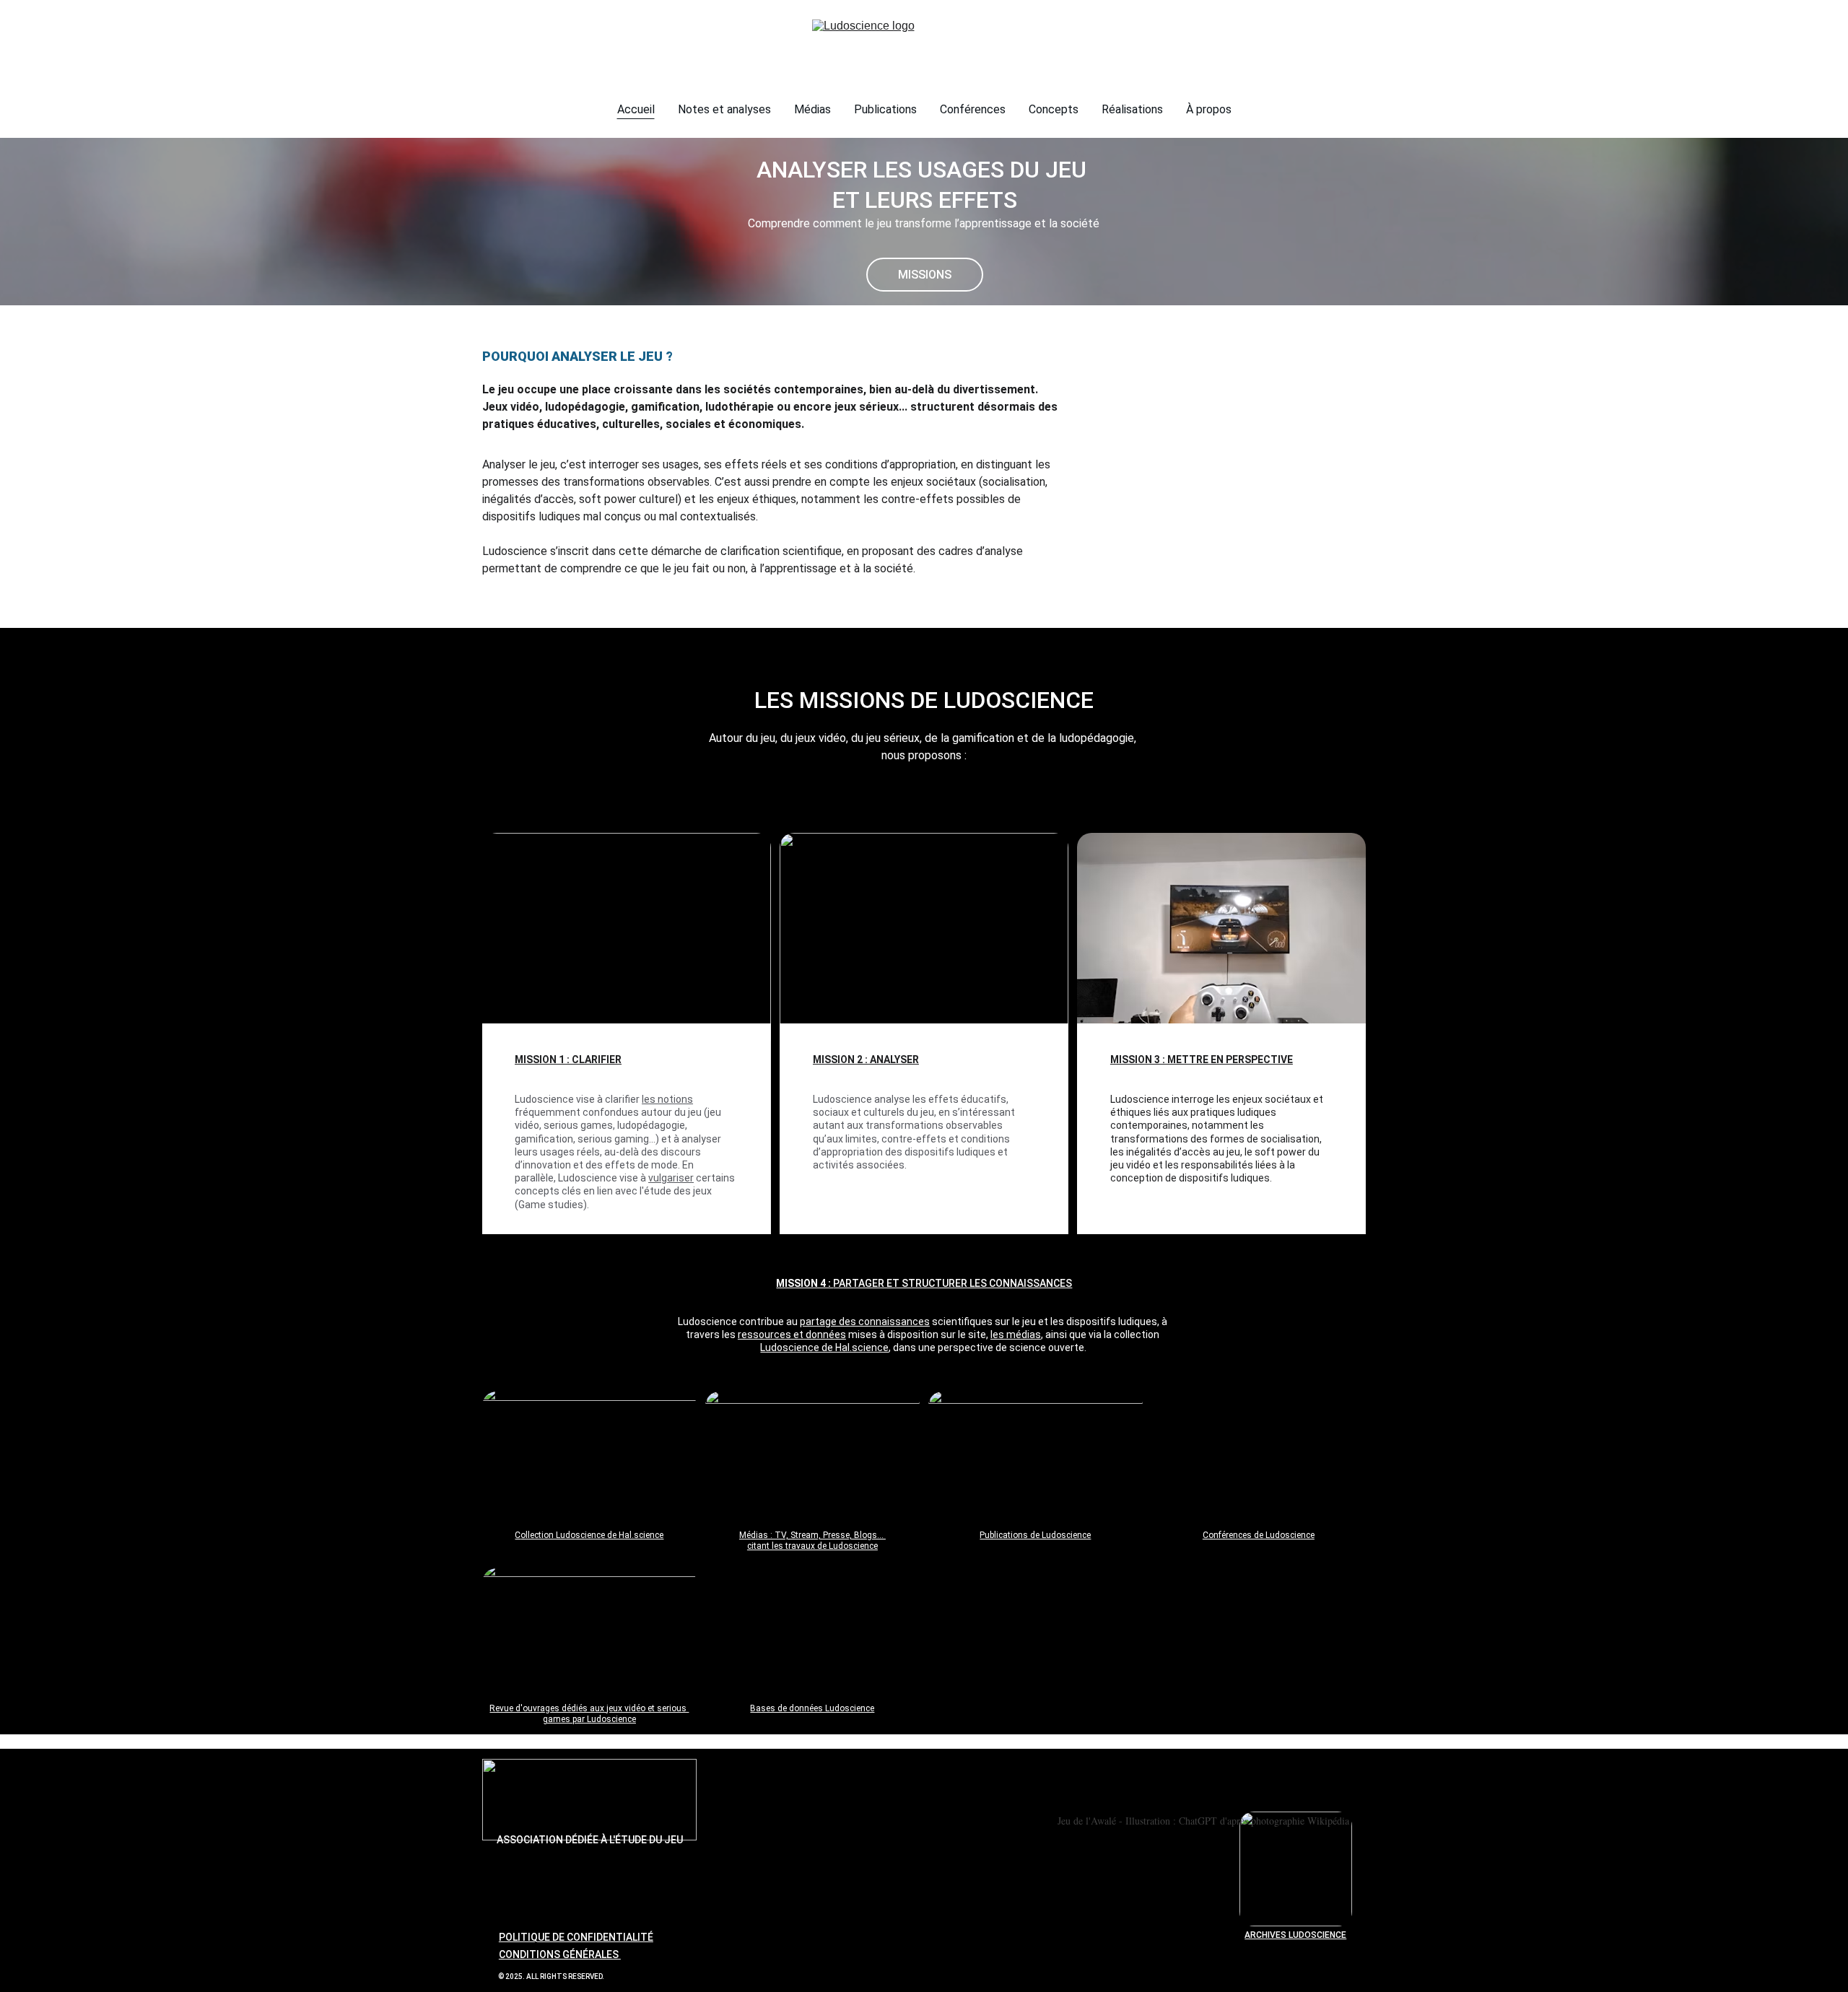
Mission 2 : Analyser (866, 1060)
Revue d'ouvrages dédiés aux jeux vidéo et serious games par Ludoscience (589, 1714)
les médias (1016, 1334)
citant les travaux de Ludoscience (812, 1546)
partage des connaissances (865, 1322)
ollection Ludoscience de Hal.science (592, 1535)
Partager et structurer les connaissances (953, 1283)
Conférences (973, 109)
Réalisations (1132, 109)
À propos (1209, 109)
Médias (812, 109)
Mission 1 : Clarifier (568, 1060)
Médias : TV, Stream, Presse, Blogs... (812, 1535)
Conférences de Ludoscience (1259, 1535)
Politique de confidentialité (576, 1937)
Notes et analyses (724, 109)
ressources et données (792, 1334)
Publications (885, 109)
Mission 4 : (805, 1283)
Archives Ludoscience (1295, 1935)
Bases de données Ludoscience (812, 1708)
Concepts (1054, 109)
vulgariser (671, 1178)
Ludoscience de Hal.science (824, 1347)
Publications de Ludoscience (1035, 1535)
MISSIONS (925, 275)
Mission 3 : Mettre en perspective (1202, 1060)
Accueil (636, 109)
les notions (667, 1099)
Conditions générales (560, 1954)
